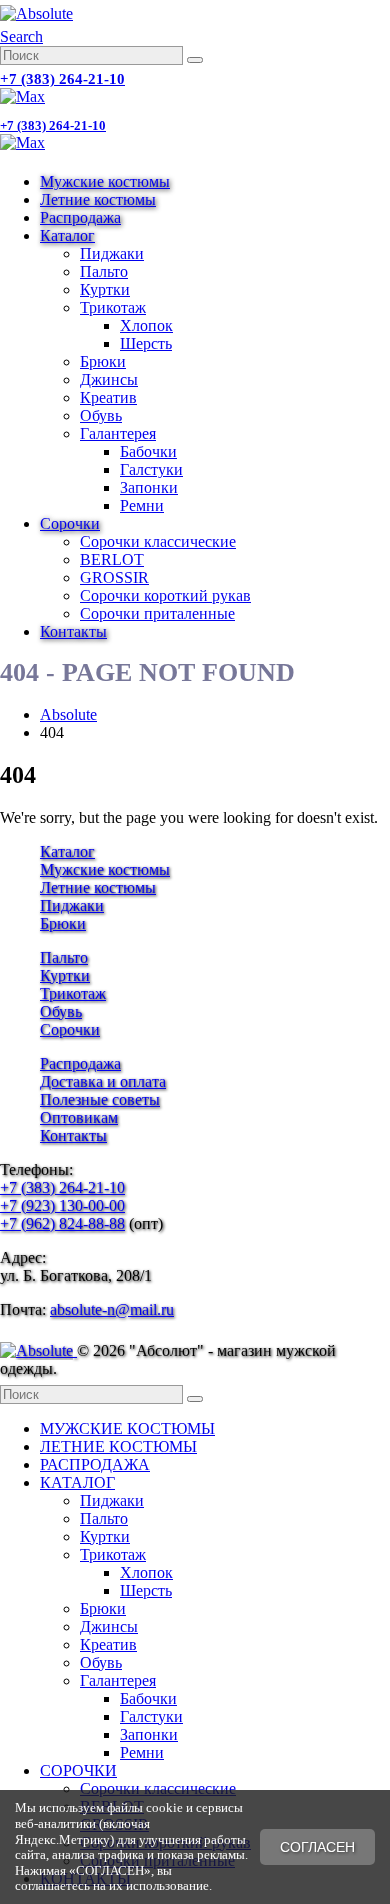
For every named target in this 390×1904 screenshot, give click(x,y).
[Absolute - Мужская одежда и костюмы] (36, 13)
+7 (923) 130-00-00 (62, 1205)
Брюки (103, 361)
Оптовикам (79, 1117)
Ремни (142, 505)
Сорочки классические (158, 541)
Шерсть (146, 343)
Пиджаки (112, 253)
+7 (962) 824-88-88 (62, 1223)
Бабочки (148, 451)
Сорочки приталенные (157, 613)
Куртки (105, 289)
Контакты (73, 631)
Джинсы (109, 379)
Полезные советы (100, 1099)
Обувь (101, 415)
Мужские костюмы (105, 181)
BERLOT (112, 559)
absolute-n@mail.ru (112, 1309)
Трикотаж (113, 307)
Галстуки (151, 469)
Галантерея (118, 433)
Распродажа (80, 217)
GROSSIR (114, 577)
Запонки (149, 487)
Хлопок (146, 325)
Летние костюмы (98, 199)
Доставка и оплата (103, 1081)
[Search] (195, 60)
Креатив (108, 397)
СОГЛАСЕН (317, 1847)
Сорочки (70, 523)
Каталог (67, 235)
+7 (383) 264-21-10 (62, 79)
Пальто (104, 271)
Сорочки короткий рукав (165, 595)
